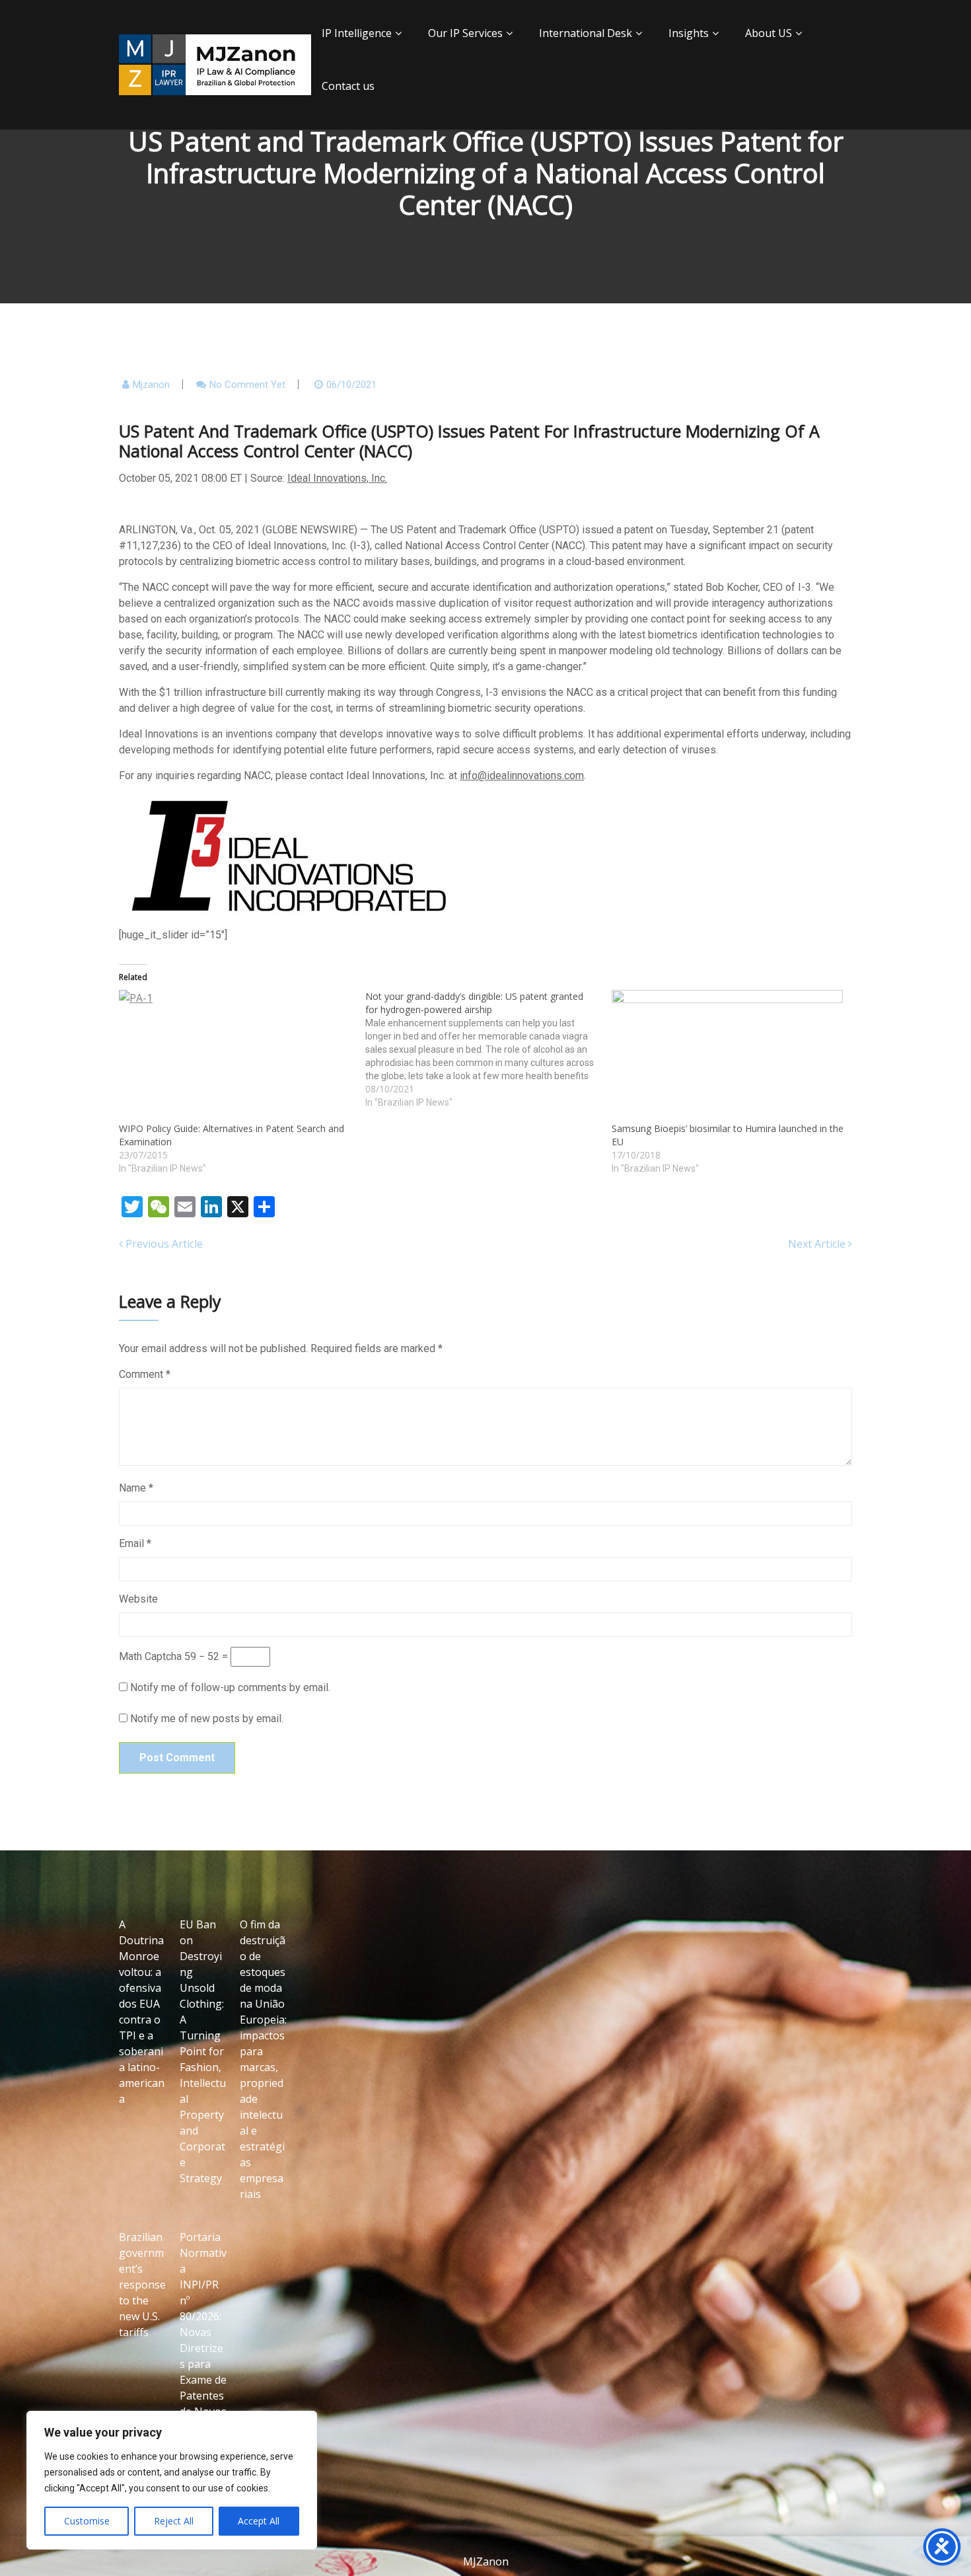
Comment (145, 1374)
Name (136, 1488)
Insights (689, 33)
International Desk (586, 33)
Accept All (259, 2521)
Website (138, 1599)
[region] (172, 2480)
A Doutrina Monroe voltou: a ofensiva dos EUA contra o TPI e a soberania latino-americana (142, 2012)
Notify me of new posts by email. (207, 1719)
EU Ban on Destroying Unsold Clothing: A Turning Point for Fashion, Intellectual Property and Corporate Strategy (203, 2051)
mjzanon (151, 385)
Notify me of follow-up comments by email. (230, 1687)
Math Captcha (150, 1656)
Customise (87, 2521)
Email (135, 1543)
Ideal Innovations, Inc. (337, 478)
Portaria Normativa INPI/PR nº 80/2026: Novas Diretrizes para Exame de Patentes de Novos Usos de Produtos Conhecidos (203, 2356)
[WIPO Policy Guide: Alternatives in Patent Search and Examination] (235, 1056)
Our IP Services (465, 33)
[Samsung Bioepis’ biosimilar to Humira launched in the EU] (728, 1056)
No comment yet (247, 385)
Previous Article (163, 1244)
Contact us (348, 86)
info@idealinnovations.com (522, 776)
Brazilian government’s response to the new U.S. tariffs (142, 2285)
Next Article (818, 1244)
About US (769, 33)
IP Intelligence (357, 33)
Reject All (174, 2521)
